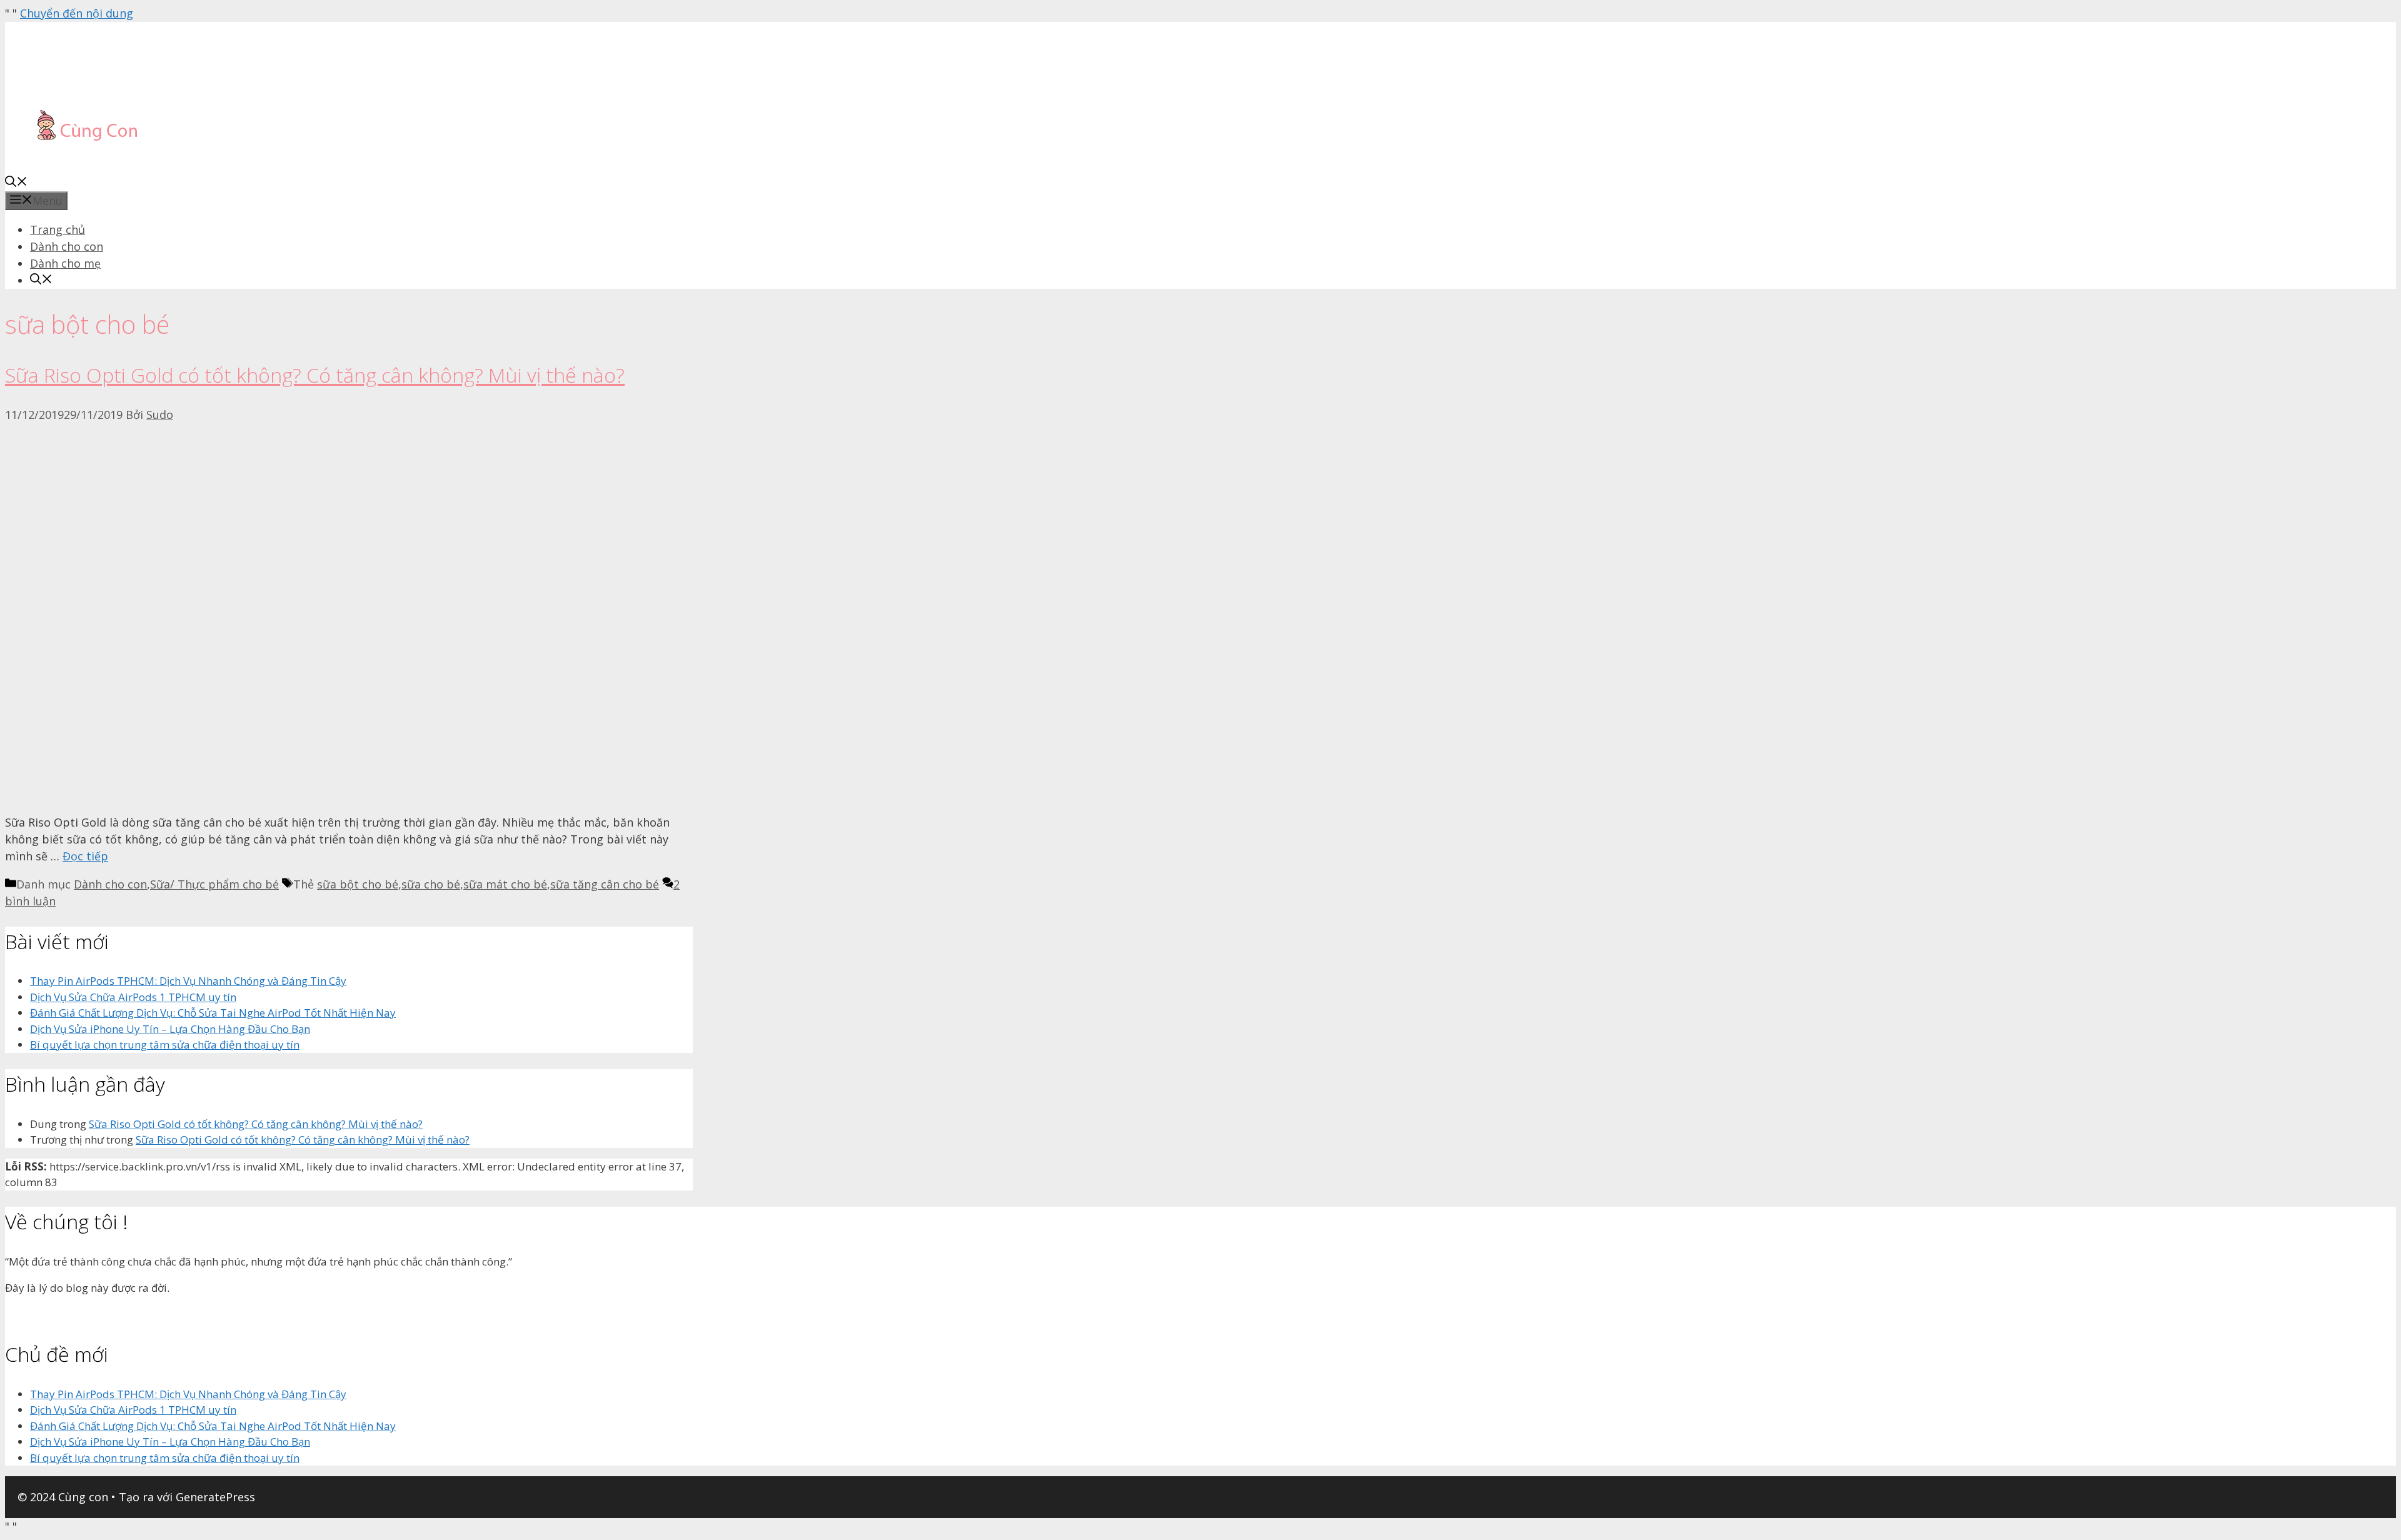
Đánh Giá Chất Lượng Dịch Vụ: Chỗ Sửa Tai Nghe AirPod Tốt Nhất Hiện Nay (213, 1013)
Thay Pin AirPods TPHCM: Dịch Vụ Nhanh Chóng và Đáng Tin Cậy (188, 981)
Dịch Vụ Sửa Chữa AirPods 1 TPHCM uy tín (133, 997)
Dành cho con (67, 246)
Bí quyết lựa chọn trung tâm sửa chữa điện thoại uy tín (165, 1044)
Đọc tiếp (85, 856)
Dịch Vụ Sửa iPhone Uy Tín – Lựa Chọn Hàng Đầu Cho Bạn (170, 1029)
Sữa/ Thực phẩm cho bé (214, 884)
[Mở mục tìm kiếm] (16, 183)
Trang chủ (58, 229)
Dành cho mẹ (65, 263)
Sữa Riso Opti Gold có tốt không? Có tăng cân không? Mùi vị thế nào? (315, 375)
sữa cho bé (431, 884)
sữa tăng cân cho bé (605, 884)
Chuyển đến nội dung (77, 13)
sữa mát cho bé (505, 884)
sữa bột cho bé (358, 884)
